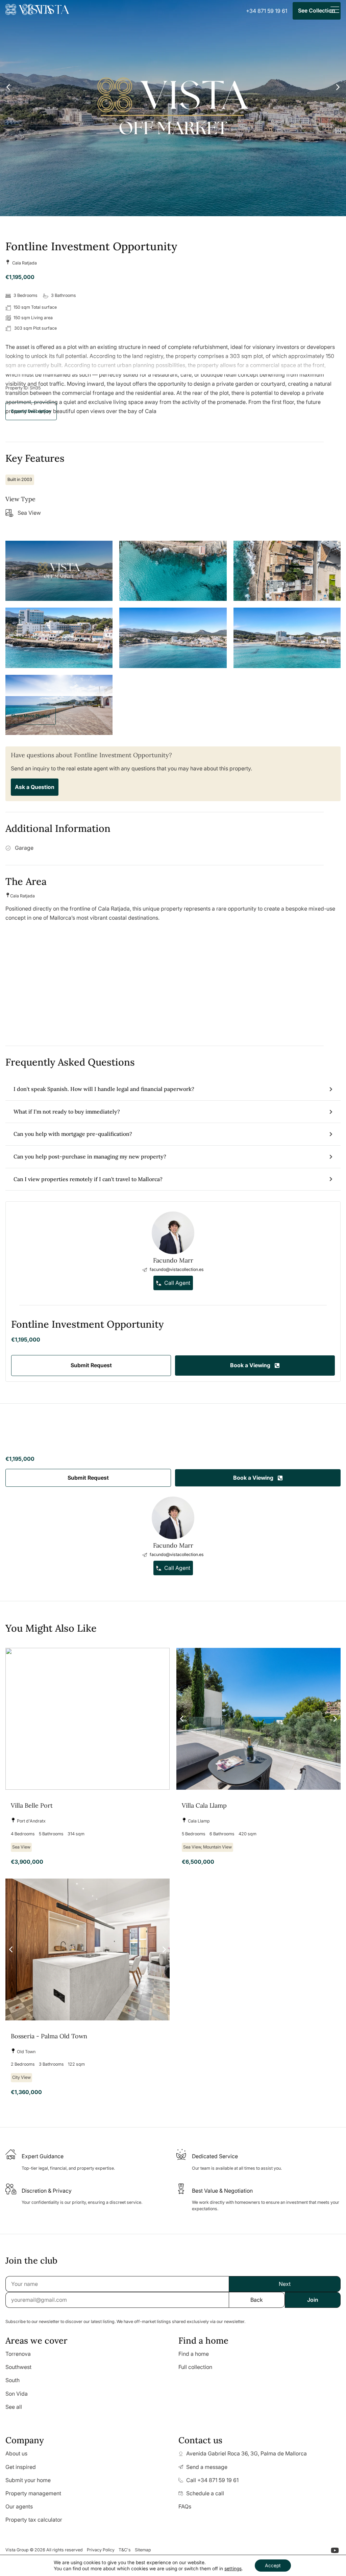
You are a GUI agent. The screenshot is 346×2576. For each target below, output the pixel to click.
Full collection (195, 2367)
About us (16, 2453)
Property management (33, 2493)
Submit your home (28, 2480)
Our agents (19, 2506)
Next (285, 2284)
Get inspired (21, 2467)
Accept (273, 2565)
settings (233, 2568)
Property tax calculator (34, 2520)
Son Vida (17, 2394)
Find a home (194, 2354)
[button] (31, 411)
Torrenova (18, 2354)
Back (257, 2300)
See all (14, 2407)
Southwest (18, 2367)
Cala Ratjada (24, 263)
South (13, 2380)
